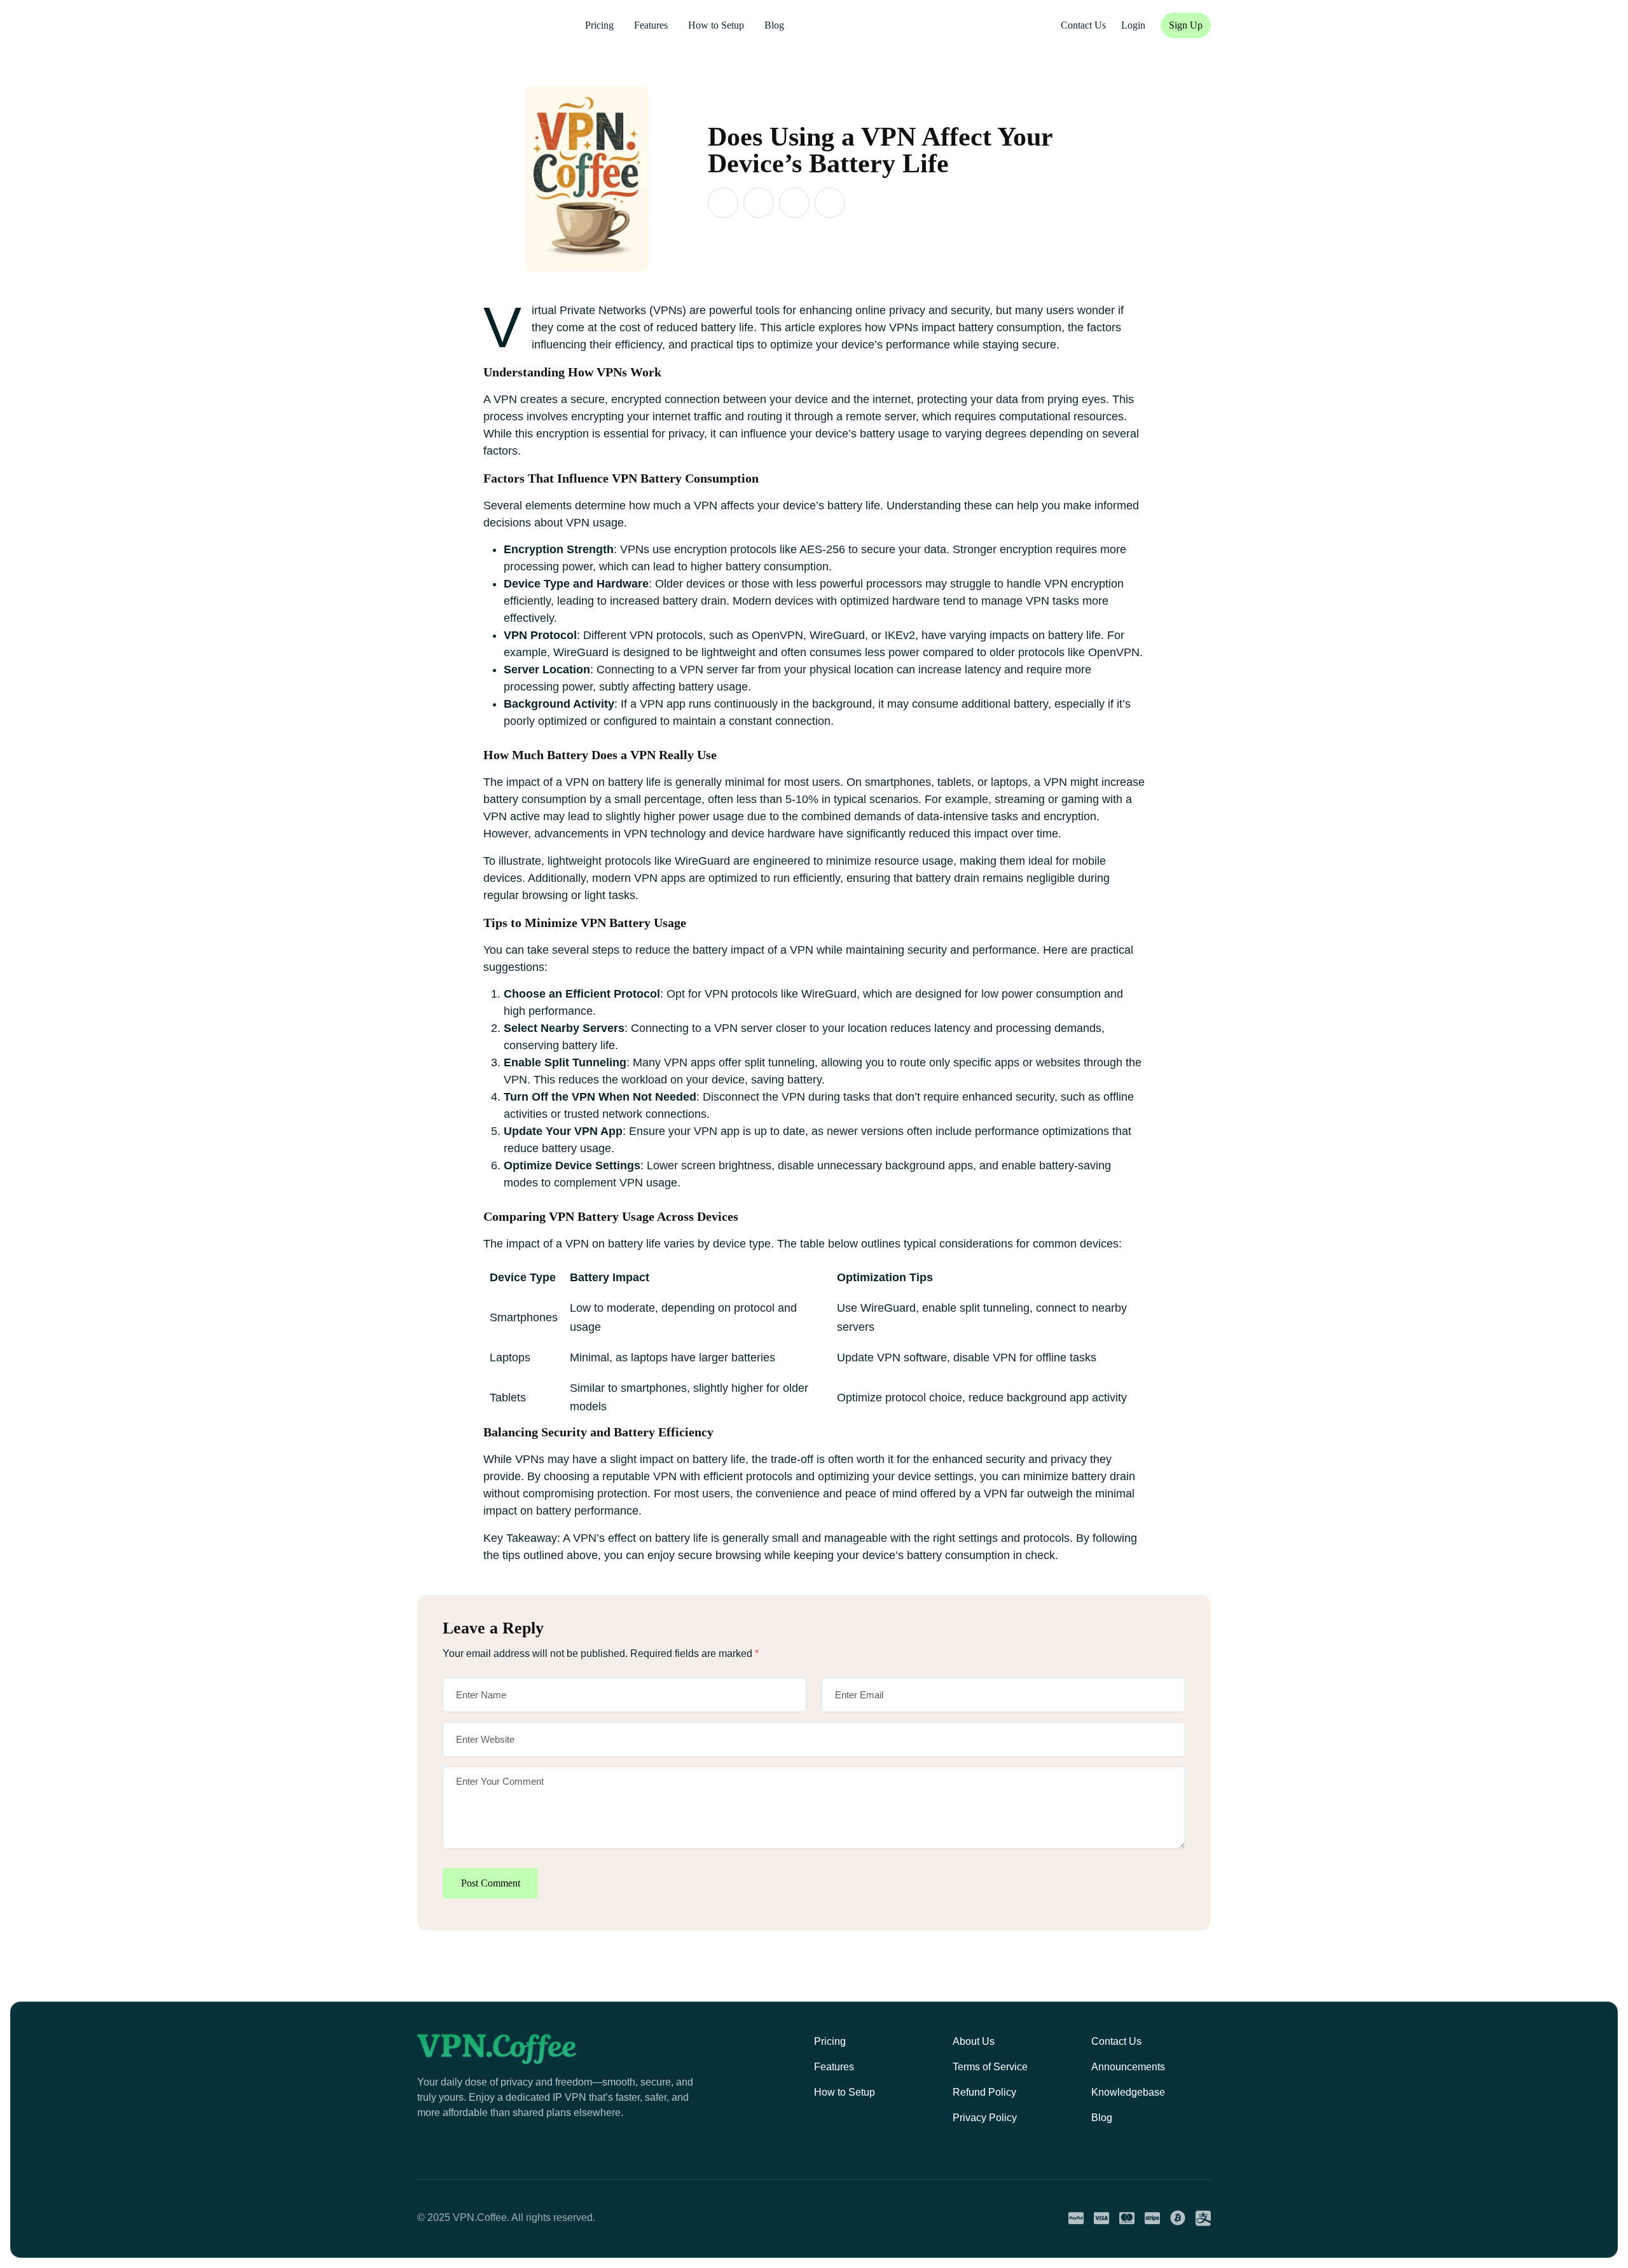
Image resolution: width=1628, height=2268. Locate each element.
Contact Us (1116, 2041)
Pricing (599, 25)
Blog (774, 25)
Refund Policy (984, 2092)
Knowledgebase (1128, 2092)
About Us (974, 2041)
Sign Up (1186, 25)
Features (651, 25)
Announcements (1128, 2067)
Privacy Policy (985, 2118)
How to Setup (716, 25)
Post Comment (491, 1883)
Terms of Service (990, 2067)
